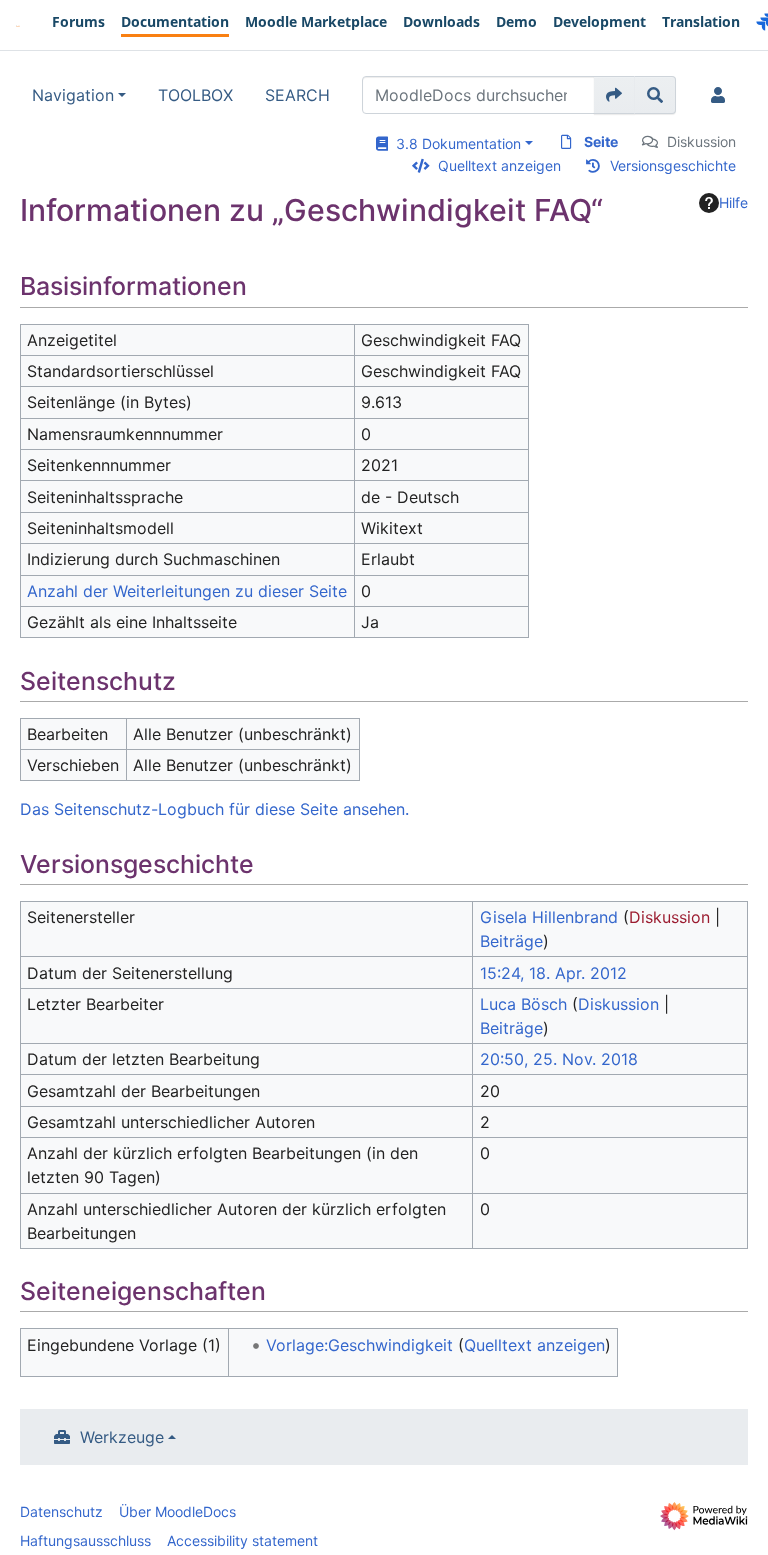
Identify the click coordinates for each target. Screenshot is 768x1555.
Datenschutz (61, 1511)
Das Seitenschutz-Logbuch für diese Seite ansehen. (214, 809)
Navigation (73, 95)
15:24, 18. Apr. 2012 (553, 973)
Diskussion (701, 141)
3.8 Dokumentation (454, 143)
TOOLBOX (195, 95)
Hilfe (733, 202)
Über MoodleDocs (177, 1511)
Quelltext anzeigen (499, 165)
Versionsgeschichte (673, 165)
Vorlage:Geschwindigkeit (359, 1345)
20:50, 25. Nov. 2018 (559, 1059)
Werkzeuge (122, 1437)
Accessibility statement (242, 1540)
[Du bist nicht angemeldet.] (722, 95)
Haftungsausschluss (85, 1540)
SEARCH (297, 95)
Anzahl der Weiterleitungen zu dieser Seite (187, 591)
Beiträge (511, 941)
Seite (601, 141)
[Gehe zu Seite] (614, 95)
